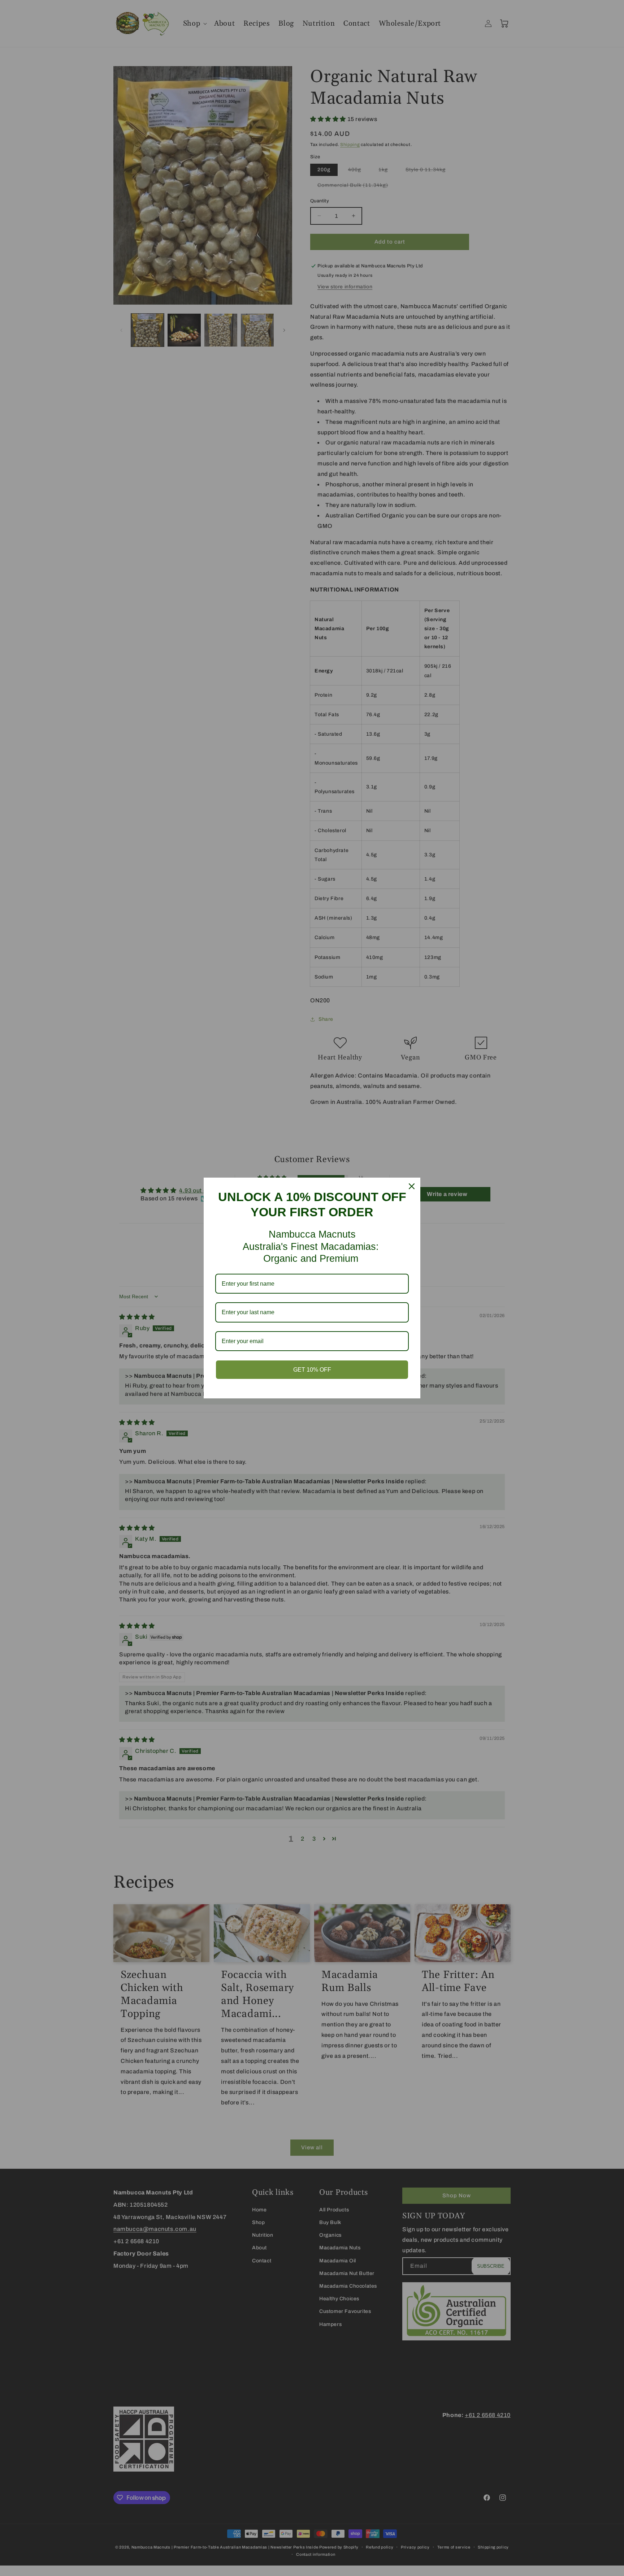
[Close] (412, 1186)
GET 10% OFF (312, 1370)
